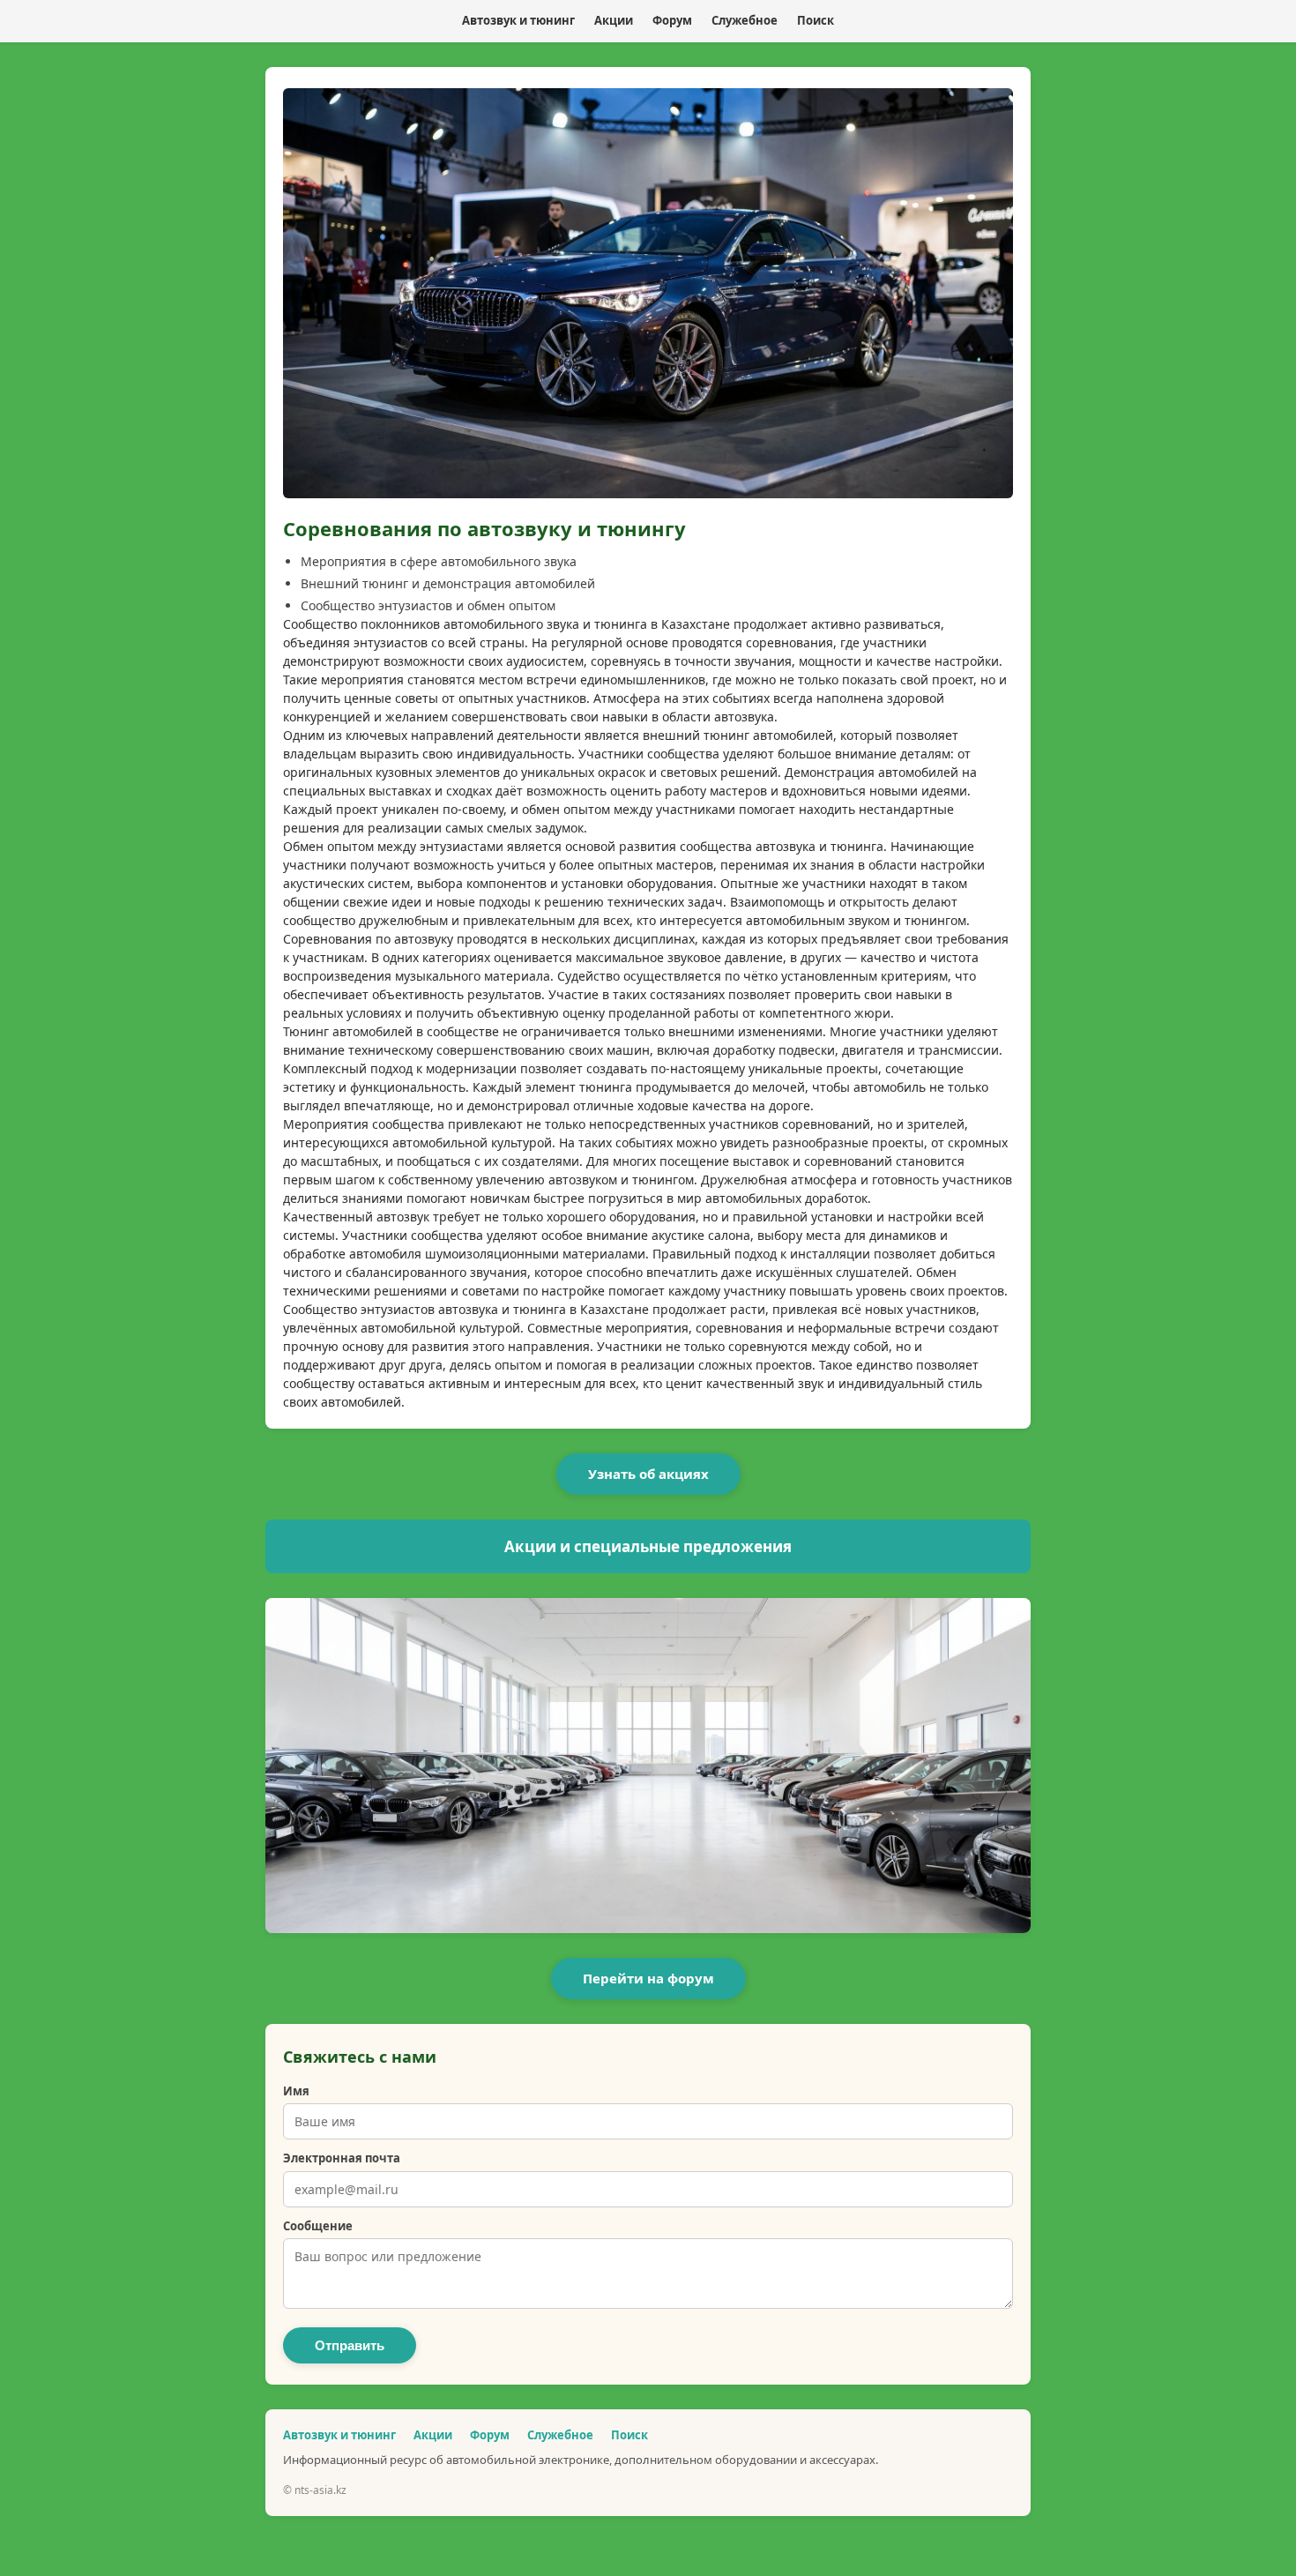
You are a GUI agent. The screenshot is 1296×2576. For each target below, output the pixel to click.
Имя (296, 2091)
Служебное (745, 20)
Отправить (350, 2345)
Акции (614, 20)
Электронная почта (342, 2158)
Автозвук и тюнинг (518, 20)
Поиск (816, 20)
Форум (672, 20)
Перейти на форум (648, 1978)
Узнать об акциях (648, 1474)
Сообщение (318, 2226)
